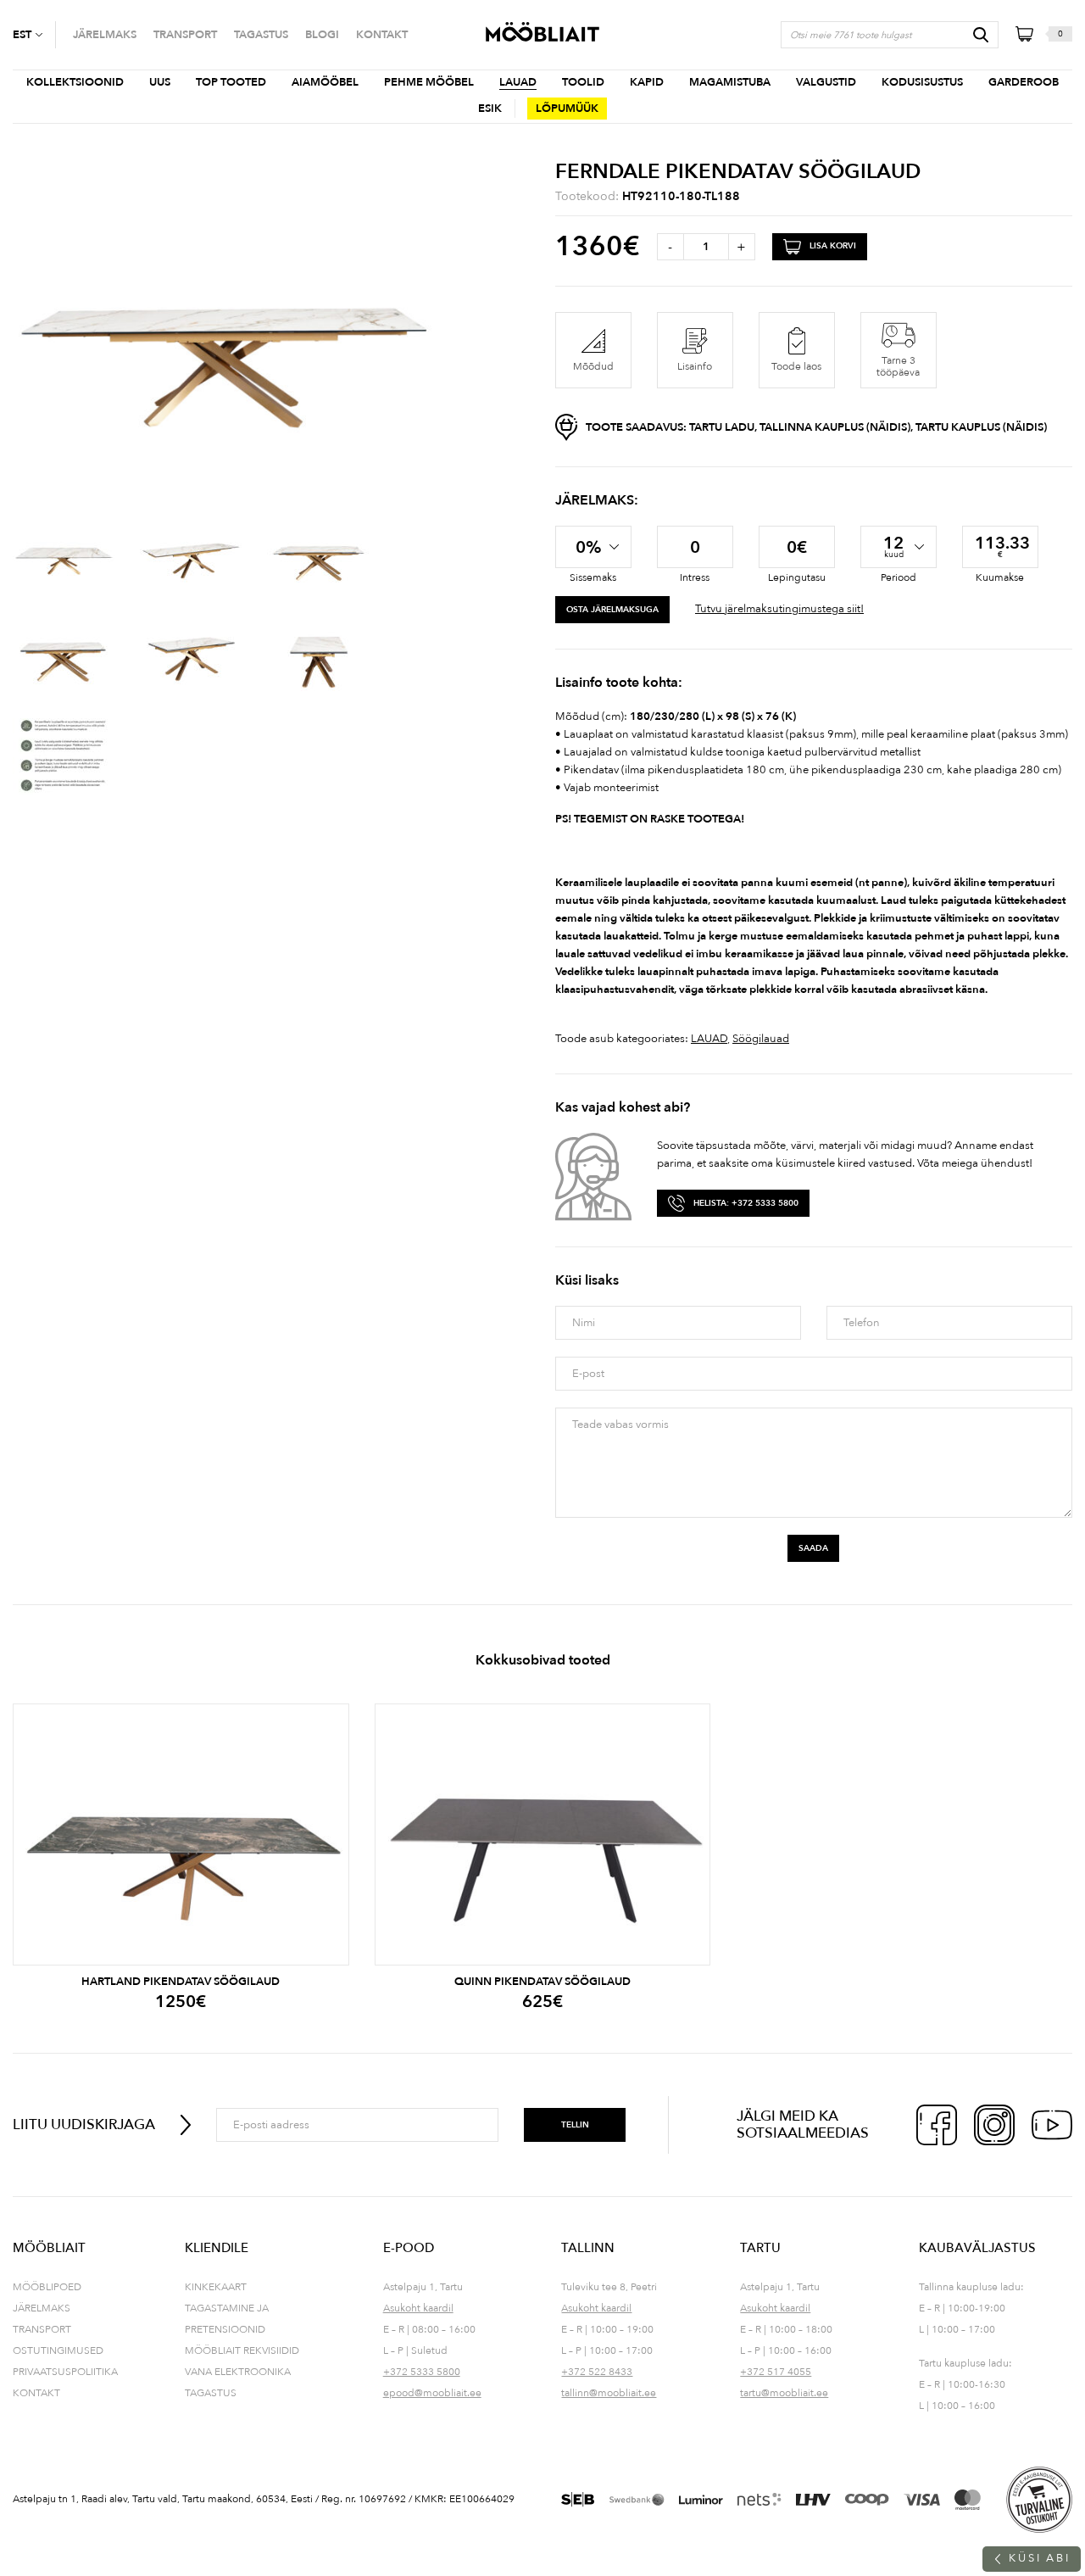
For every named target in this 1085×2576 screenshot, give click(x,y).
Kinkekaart (216, 2287)
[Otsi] (981, 35)
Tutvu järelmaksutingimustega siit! (779, 609)
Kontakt (36, 2393)
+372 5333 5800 (422, 2372)
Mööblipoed (47, 2287)
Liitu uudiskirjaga (84, 2124)
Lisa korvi (833, 246)
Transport (42, 2329)
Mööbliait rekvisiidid (242, 2350)
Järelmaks (42, 2308)
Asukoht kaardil (418, 2308)
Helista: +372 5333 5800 (746, 1203)
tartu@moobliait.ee (784, 2393)
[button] (34, 35)
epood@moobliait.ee (432, 2393)
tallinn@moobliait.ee (609, 2393)
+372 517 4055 (776, 2372)
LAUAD (709, 1039)
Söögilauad (761, 1039)
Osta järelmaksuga (612, 610)
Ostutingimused (58, 2350)
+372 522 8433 (597, 2372)
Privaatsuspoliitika (65, 2372)
